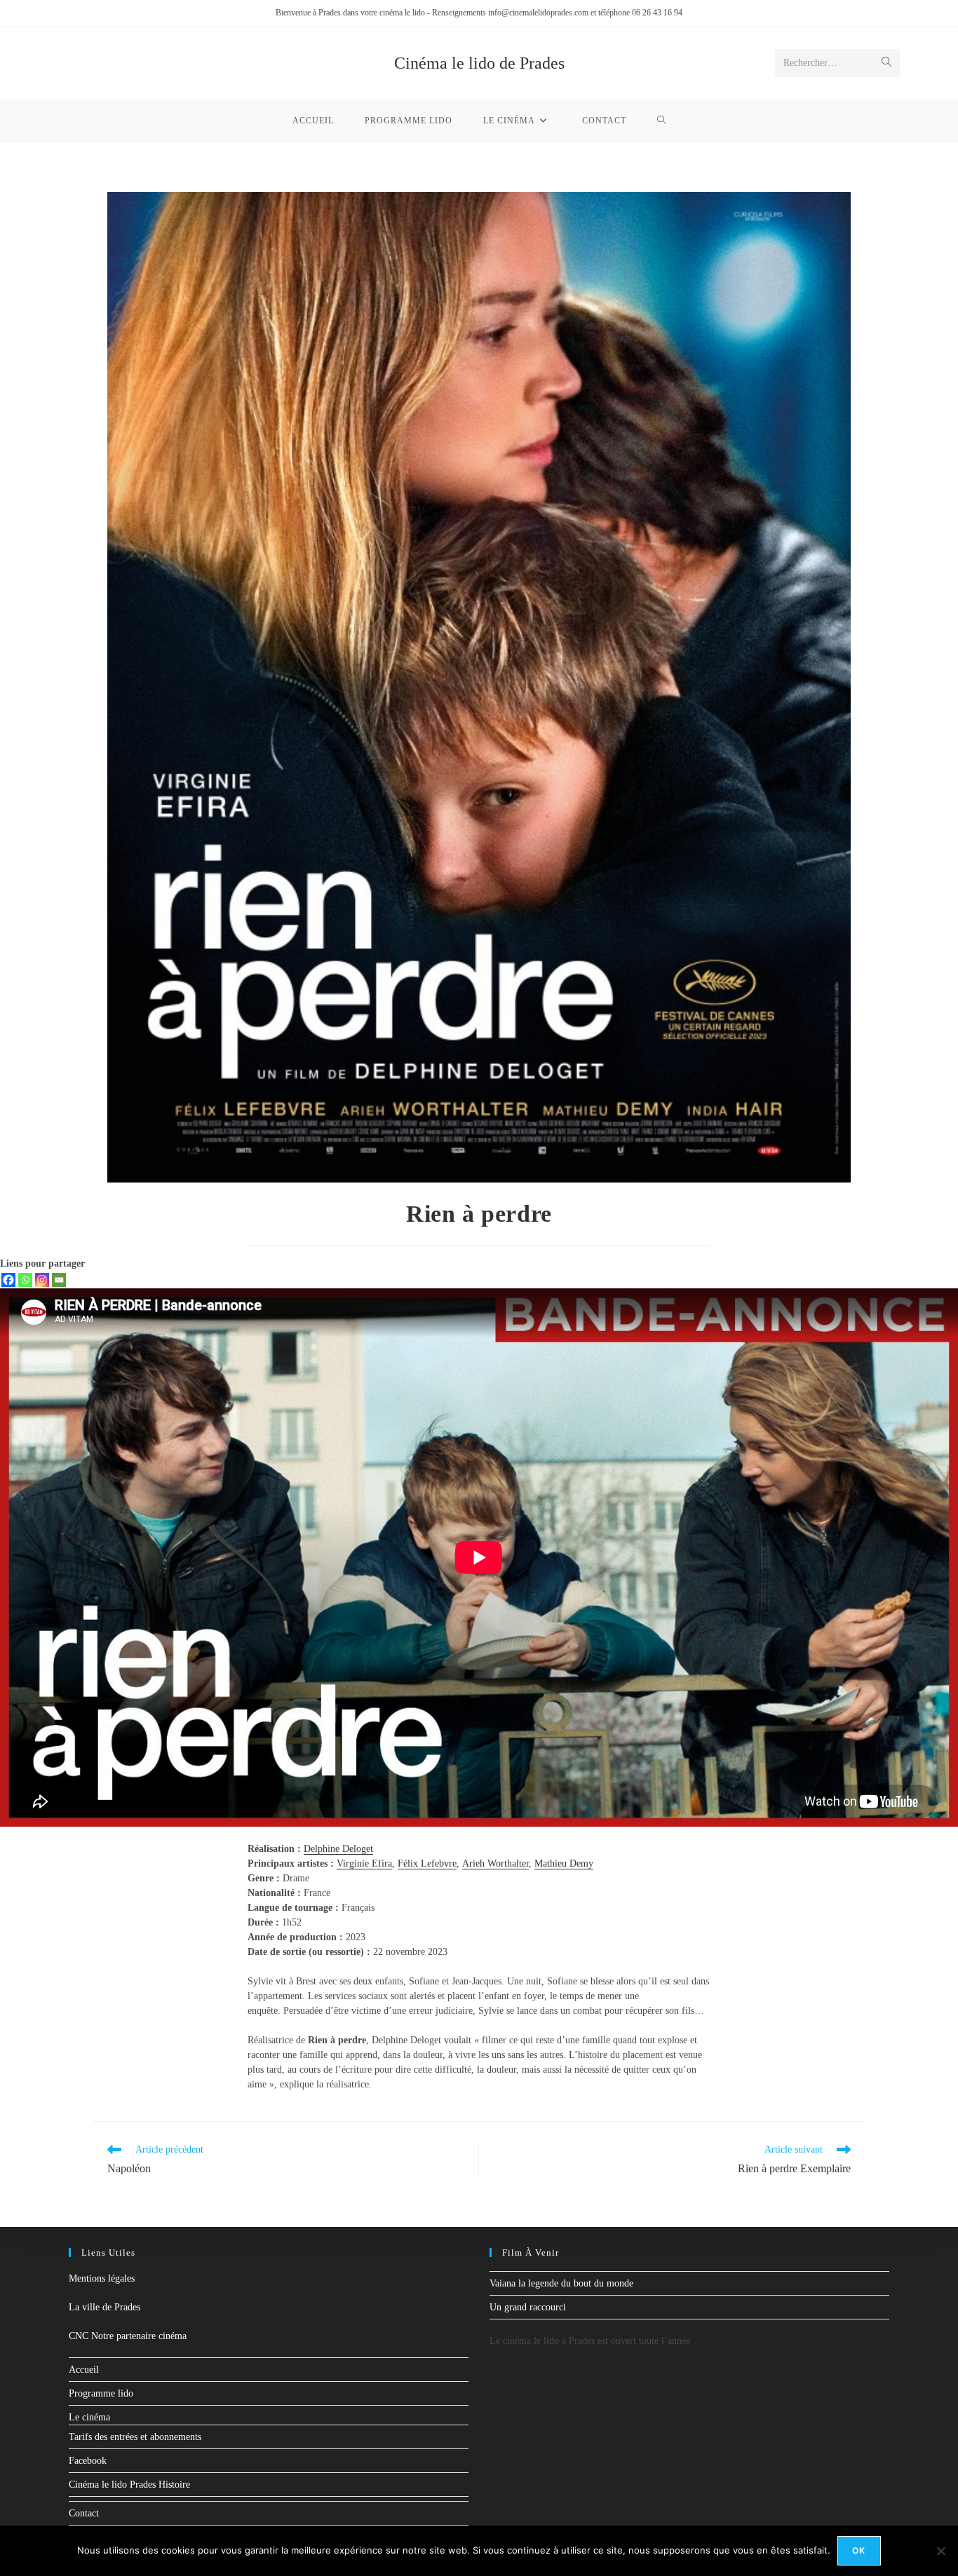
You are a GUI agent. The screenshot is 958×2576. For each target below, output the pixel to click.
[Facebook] (8, 1280)
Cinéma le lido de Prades (479, 63)
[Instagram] (42, 1280)
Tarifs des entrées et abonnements (135, 2437)
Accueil (84, 2370)
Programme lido (101, 2393)
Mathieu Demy (564, 1863)
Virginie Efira (364, 1863)
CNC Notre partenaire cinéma (128, 2336)
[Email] (59, 1280)
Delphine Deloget (338, 1849)
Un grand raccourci (528, 2307)
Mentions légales (102, 2278)
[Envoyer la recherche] (886, 63)
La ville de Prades (104, 2307)
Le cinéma (89, 2417)
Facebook (88, 2461)
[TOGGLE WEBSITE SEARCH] (662, 121)
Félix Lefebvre (427, 1863)
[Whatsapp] (25, 1280)
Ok (859, 2550)
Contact (84, 2513)
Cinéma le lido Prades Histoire (129, 2485)
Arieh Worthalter (495, 1863)
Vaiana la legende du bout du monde (561, 2283)
